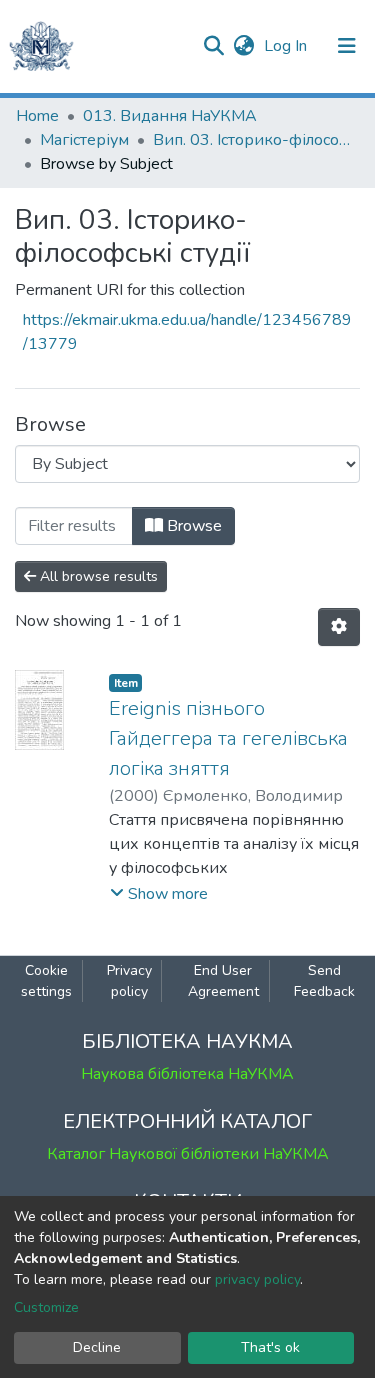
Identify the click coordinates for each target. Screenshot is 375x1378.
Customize (46, 1307)
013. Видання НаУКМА (170, 116)
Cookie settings (46, 981)
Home (37, 116)
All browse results (97, 576)
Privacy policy (129, 981)
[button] (243, 46)
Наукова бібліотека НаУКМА (187, 1074)
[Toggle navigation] (347, 46)
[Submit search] (213, 46)
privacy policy (257, 1279)
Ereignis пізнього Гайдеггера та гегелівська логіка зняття (228, 738)
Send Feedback (324, 981)
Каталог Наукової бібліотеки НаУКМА (188, 1154)
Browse (192, 526)
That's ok (270, 1347)
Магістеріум (84, 140)
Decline (97, 1347)
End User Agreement (223, 981)
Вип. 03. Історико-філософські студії (253, 140)
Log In (287, 46)
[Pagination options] (339, 627)
